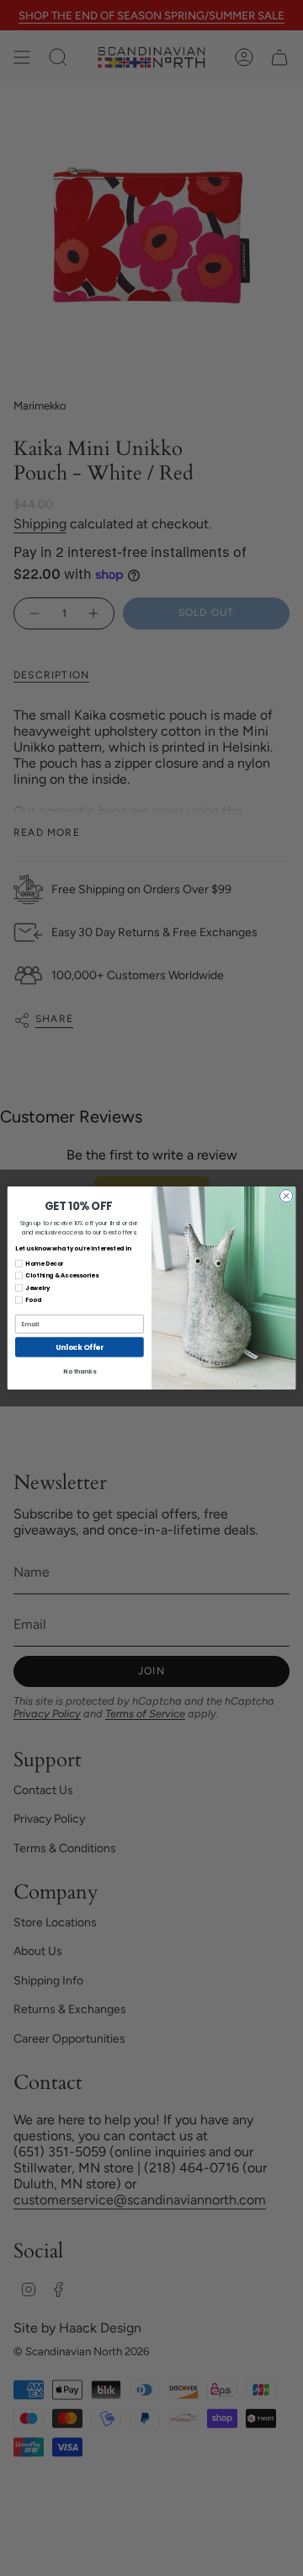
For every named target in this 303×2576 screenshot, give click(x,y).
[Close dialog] (286, 1196)
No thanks (79, 1371)
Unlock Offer (79, 1347)
